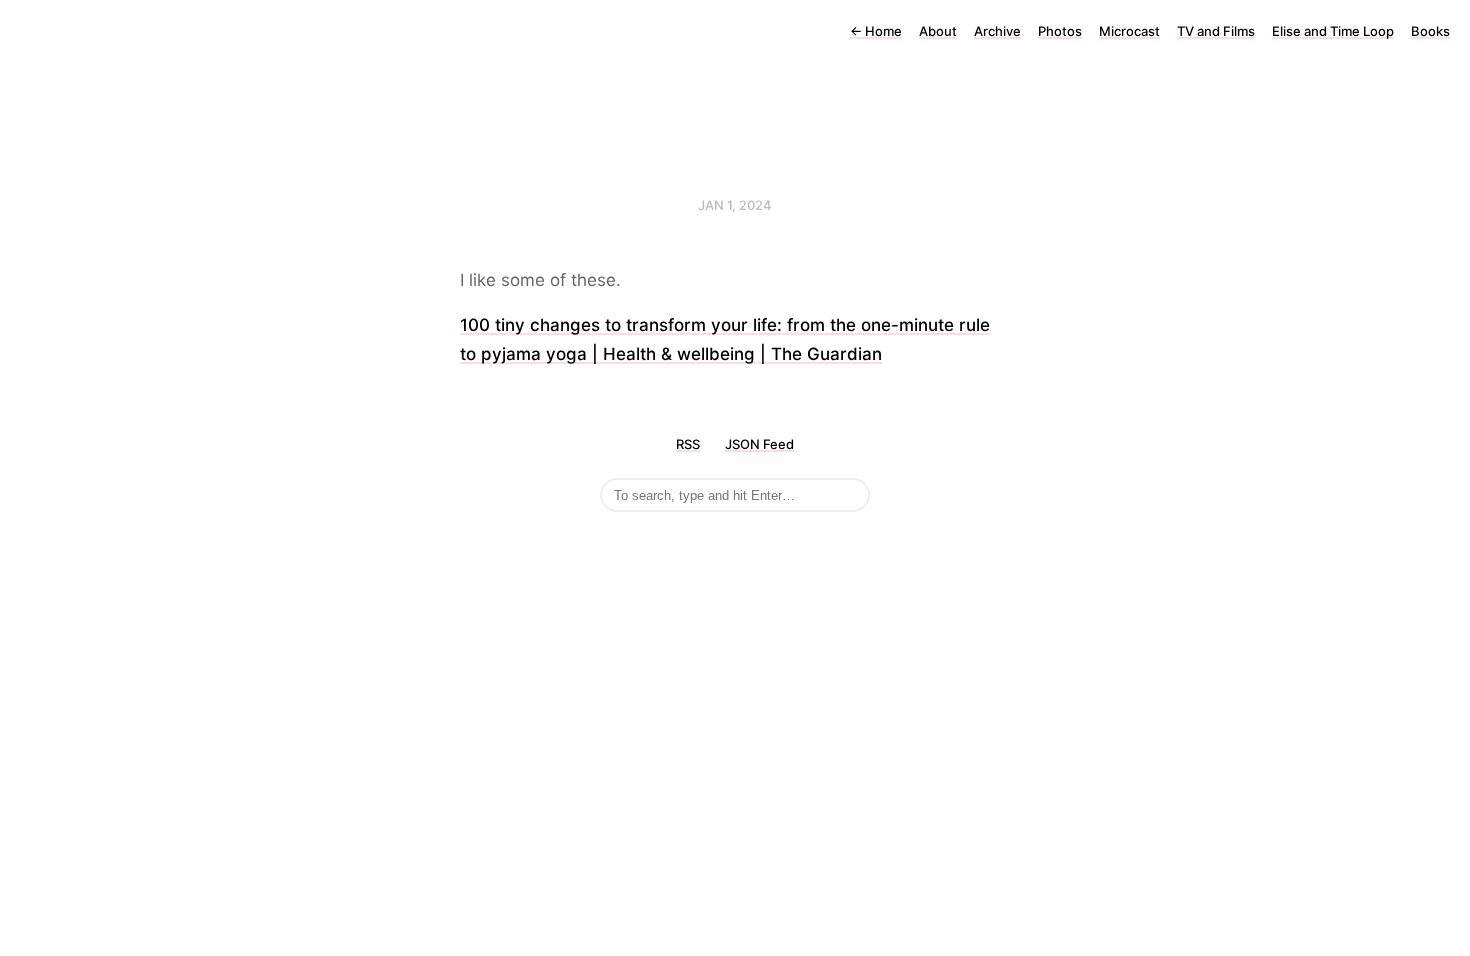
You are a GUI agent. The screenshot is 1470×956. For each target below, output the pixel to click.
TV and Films (1216, 31)
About (938, 31)
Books (1430, 31)
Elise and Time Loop (1333, 31)
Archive (997, 31)
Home (876, 31)
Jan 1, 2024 (735, 205)
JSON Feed (759, 444)
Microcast (1129, 31)
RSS (688, 444)
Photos (1060, 31)
